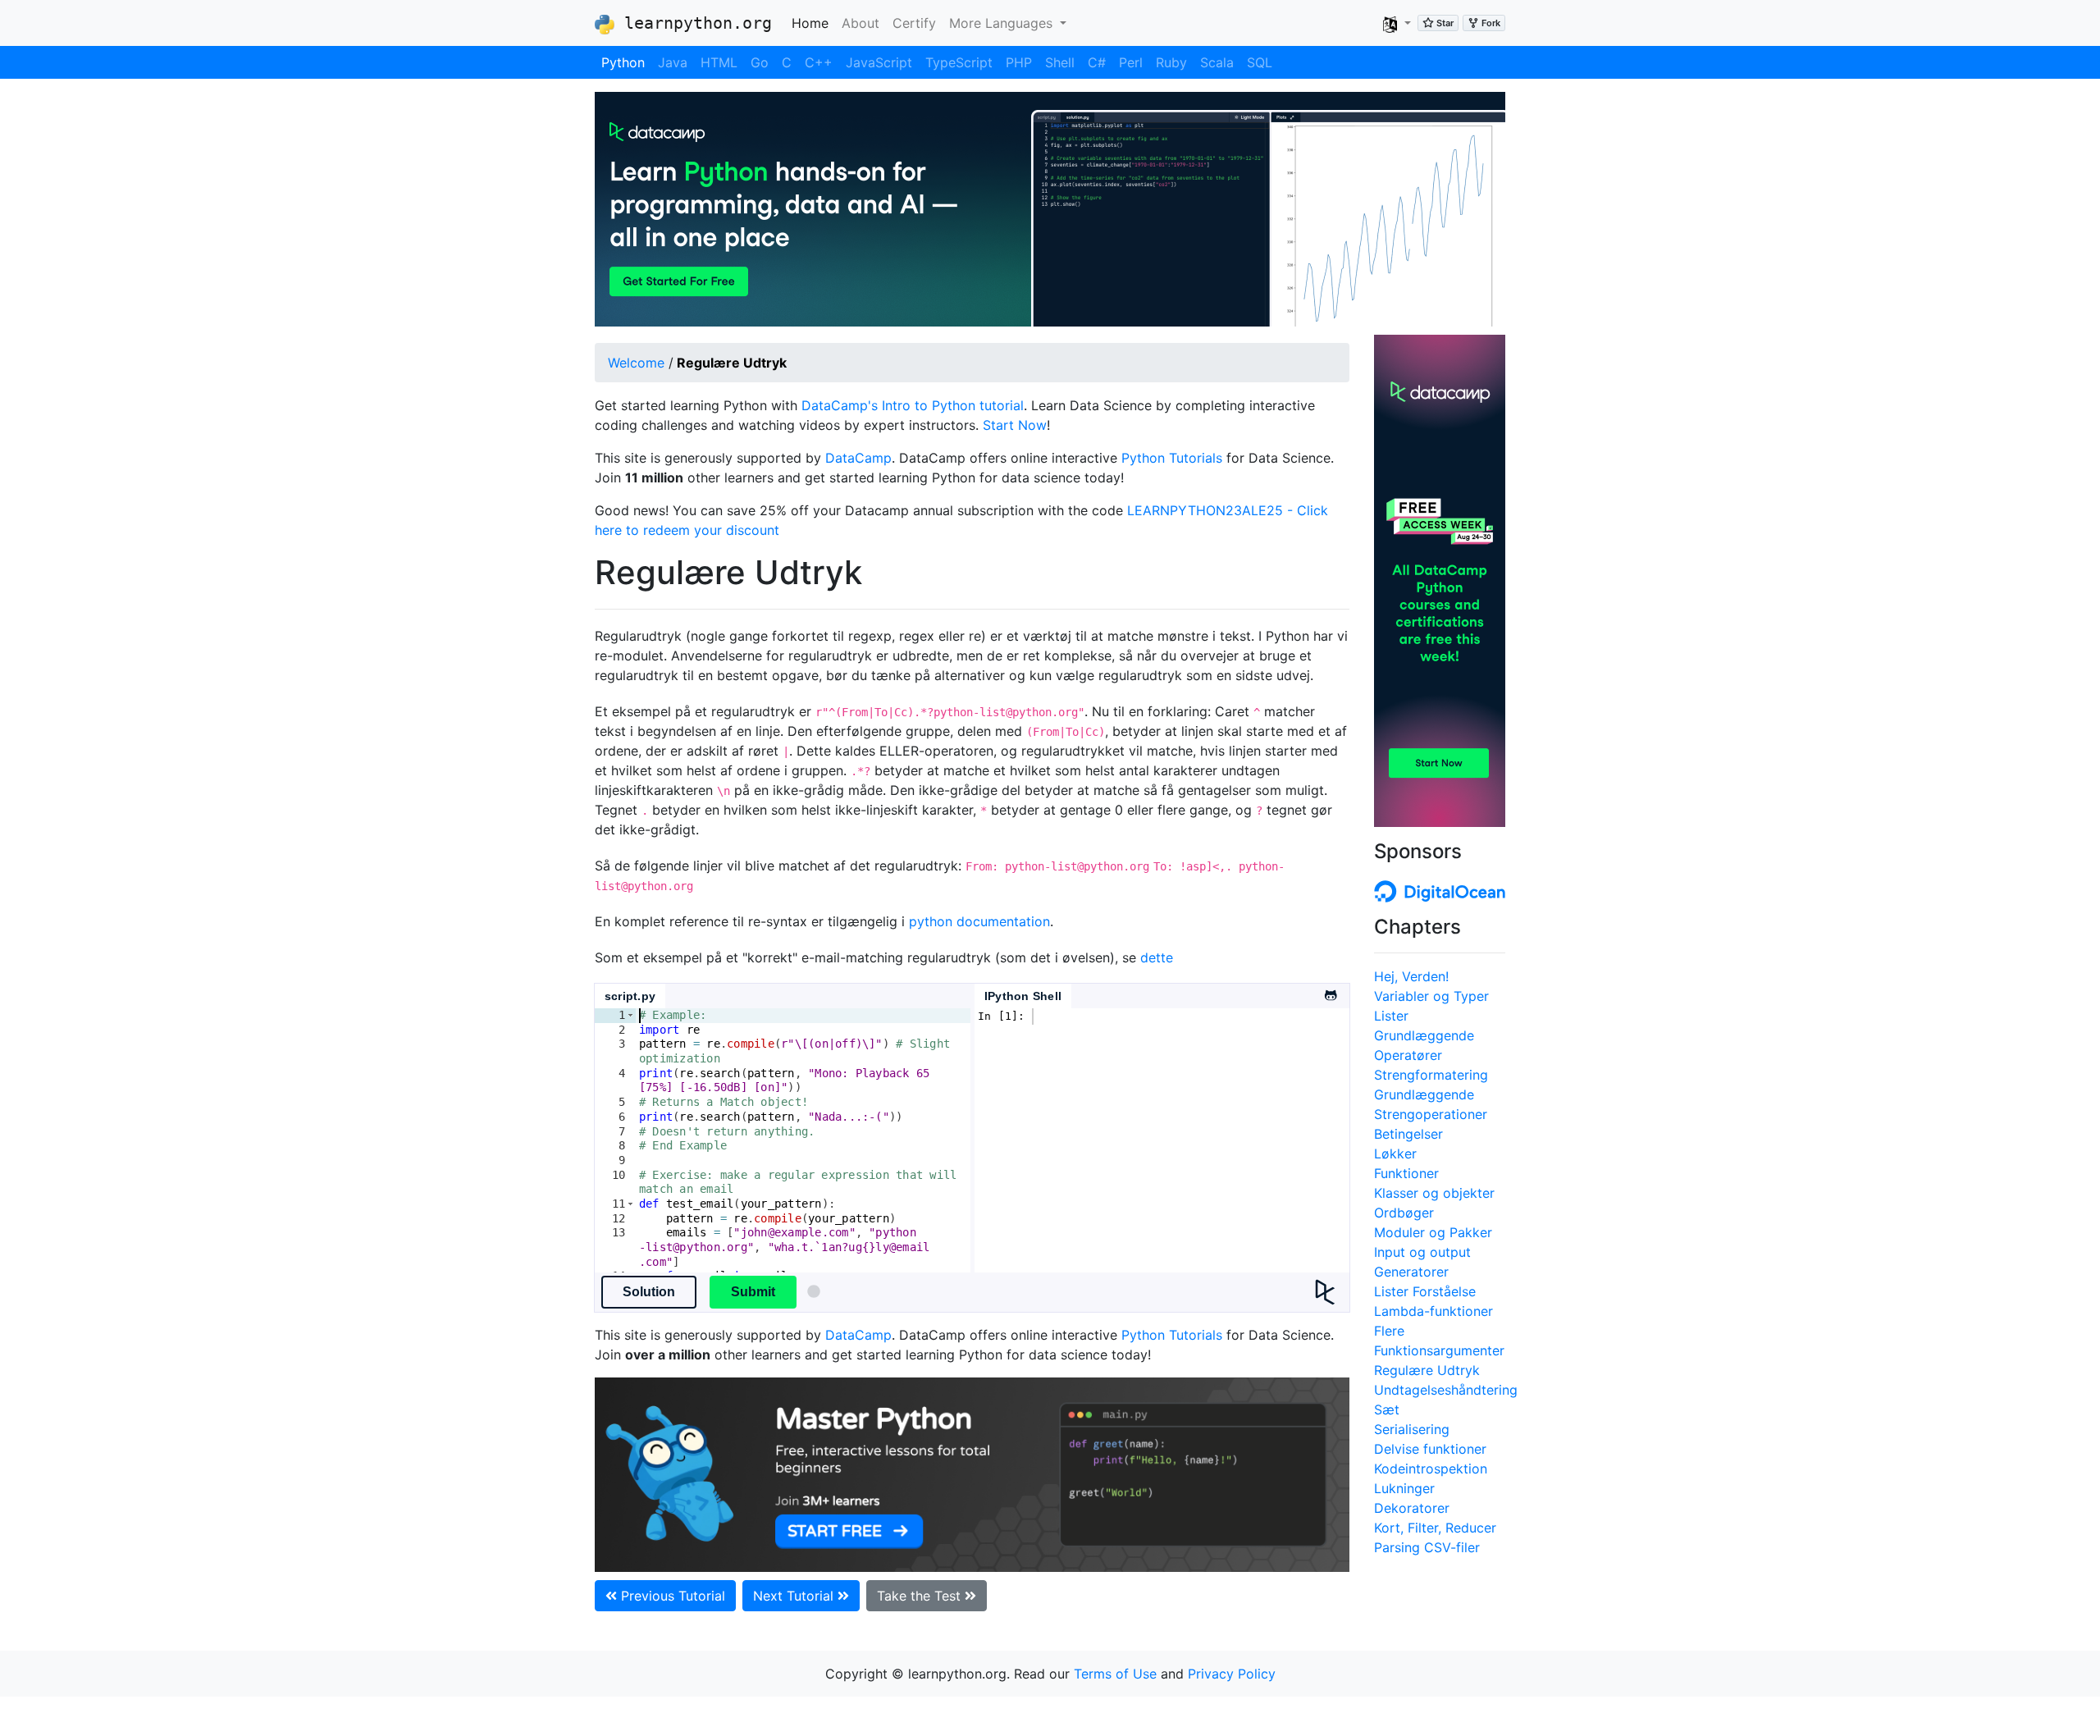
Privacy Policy (1232, 1674)
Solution (649, 1292)
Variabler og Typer (1431, 996)
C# (1097, 62)
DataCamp (858, 458)
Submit (753, 1292)
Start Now (1015, 425)
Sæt (1387, 1409)
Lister (1391, 1016)
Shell (1060, 62)
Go (760, 62)
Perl (1131, 62)
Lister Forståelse (1425, 1291)
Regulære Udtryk (1427, 1370)
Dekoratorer (1412, 1508)
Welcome (636, 363)
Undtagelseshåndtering (1446, 1390)
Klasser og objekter (1434, 1193)
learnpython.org (693, 23)
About (861, 23)
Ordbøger (1404, 1213)
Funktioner (1406, 1173)
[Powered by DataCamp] (1332, 1292)
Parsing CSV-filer (1427, 1547)
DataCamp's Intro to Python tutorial (913, 405)
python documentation (979, 921)
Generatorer (1411, 1272)
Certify (914, 23)
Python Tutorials (1172, 458)
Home (813, 23)
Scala (1217, 62)
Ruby (1171, 62)
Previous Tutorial (671, 1596)
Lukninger (1404, 1488)
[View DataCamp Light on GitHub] (1330, 990)
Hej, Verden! (1411, 976)
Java (673, 62)
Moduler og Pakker (1433, 1232)
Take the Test (921, 1596)
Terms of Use (1115, 1674)
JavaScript (879, 62)
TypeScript (959, 62)
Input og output (1422, 1252)
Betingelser (1408, 1134)
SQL (1260, 62)
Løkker (1395, 1154)
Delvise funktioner (1430, 1449)
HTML (719, 62)
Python (623, 62)
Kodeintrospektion (1431, 1469)
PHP (1019, 62)
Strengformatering (1431, 1075)
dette (1157, 957)
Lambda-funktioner (1433, 1311)
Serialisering (1412, 1429)
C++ (819, 62)
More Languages (1003, 23)
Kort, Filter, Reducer (1435, 1528)
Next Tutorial (795, 1596)
